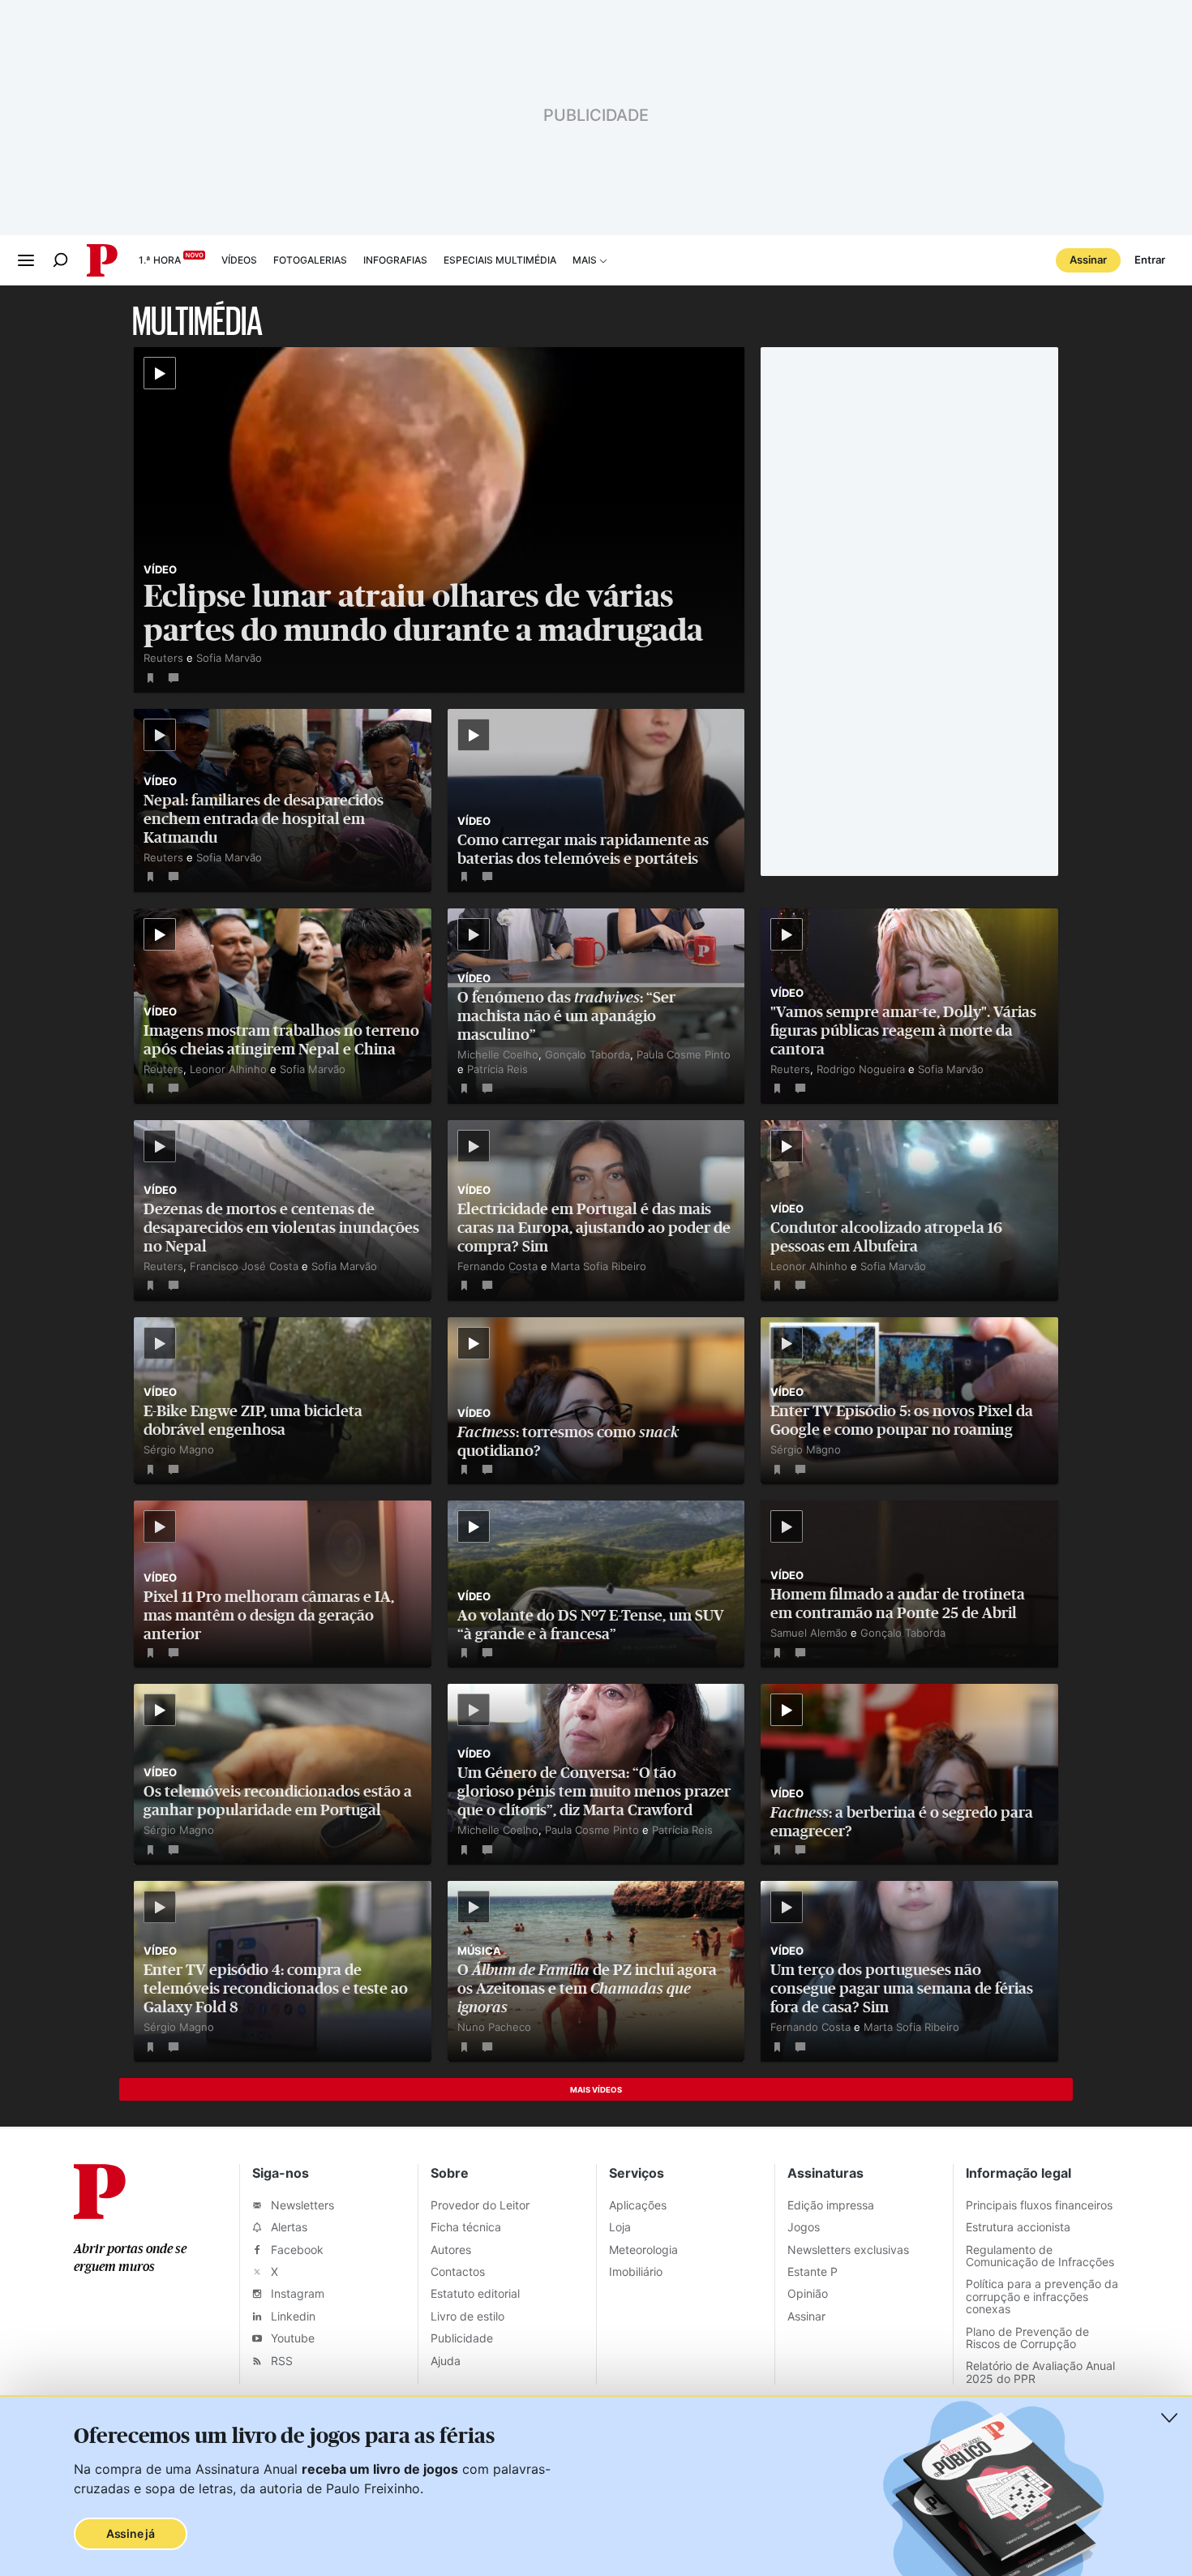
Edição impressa (831, 2205)
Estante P (813, 2271)
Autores (451, 2250)
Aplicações (638, 2205)
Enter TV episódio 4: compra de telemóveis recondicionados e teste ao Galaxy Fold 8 (276, 1988)
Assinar (1088, 260)
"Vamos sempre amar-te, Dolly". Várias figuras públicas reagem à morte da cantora (903, 1030)
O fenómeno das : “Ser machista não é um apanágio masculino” (566, 1016)
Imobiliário (636, 2271)
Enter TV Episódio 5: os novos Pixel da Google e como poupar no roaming (902, 1420)
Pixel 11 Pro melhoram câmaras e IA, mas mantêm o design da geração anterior (269, 1615)
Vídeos (239, 260)
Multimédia (197, 320)
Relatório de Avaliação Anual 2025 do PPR (1040, 2372)
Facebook (296, 2250)
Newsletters (301, 2205)
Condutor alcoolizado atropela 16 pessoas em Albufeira (886, 1237)
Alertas (287, 2227)
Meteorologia (643, 2250)
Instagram (296, 2293)
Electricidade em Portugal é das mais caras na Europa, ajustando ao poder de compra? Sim (594, 1228)
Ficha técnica (466, 2227)
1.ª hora (160, 260)
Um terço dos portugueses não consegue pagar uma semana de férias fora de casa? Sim (902, 1988)
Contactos (458, 2271)
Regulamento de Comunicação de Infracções (1040, 2256)
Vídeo (160, 569)
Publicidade (462, 2338)
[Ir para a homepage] (100, 2214)
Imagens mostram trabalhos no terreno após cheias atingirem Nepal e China (281, 1040)
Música (479, 1951)
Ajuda (446, 2361)
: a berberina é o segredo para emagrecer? (902, 1822)
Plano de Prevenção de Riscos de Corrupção (1027, 2338)
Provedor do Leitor (480, 2205)
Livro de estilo (467, 2316)
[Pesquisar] (60, 260)
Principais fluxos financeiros (1039, 2205)
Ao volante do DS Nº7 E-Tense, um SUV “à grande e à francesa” (591, 1625)
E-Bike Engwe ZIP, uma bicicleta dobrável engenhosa (253, 1420)
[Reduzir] (1169, 2418)
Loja (620, 2227)
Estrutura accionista (1018, 2227)
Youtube (291, 2338)
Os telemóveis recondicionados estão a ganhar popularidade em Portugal (278, 1801)
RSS (280, 2361)
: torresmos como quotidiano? (568, 1441)
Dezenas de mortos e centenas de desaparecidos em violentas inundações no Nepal (281, 1228)
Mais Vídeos (596, 2090)
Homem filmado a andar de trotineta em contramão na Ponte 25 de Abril (898, 1604)
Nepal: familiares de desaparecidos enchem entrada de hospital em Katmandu (264, 819)
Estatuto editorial (475, 2293)
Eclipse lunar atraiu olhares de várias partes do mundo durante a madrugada (423, 613)
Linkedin (292, 2316)
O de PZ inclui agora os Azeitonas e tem (587, 1988)
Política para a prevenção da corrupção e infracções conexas (1042, 2296)
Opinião (808, 2293)
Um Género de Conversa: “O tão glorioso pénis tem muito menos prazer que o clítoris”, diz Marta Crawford (594, 1791)
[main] (596, 1206)
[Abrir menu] (26, 260)
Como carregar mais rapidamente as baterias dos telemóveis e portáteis (583, 849)
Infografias (395, 260)
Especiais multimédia (500, 260)
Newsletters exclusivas (848, 2250)
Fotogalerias (310, 260)
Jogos (804, 2227)
